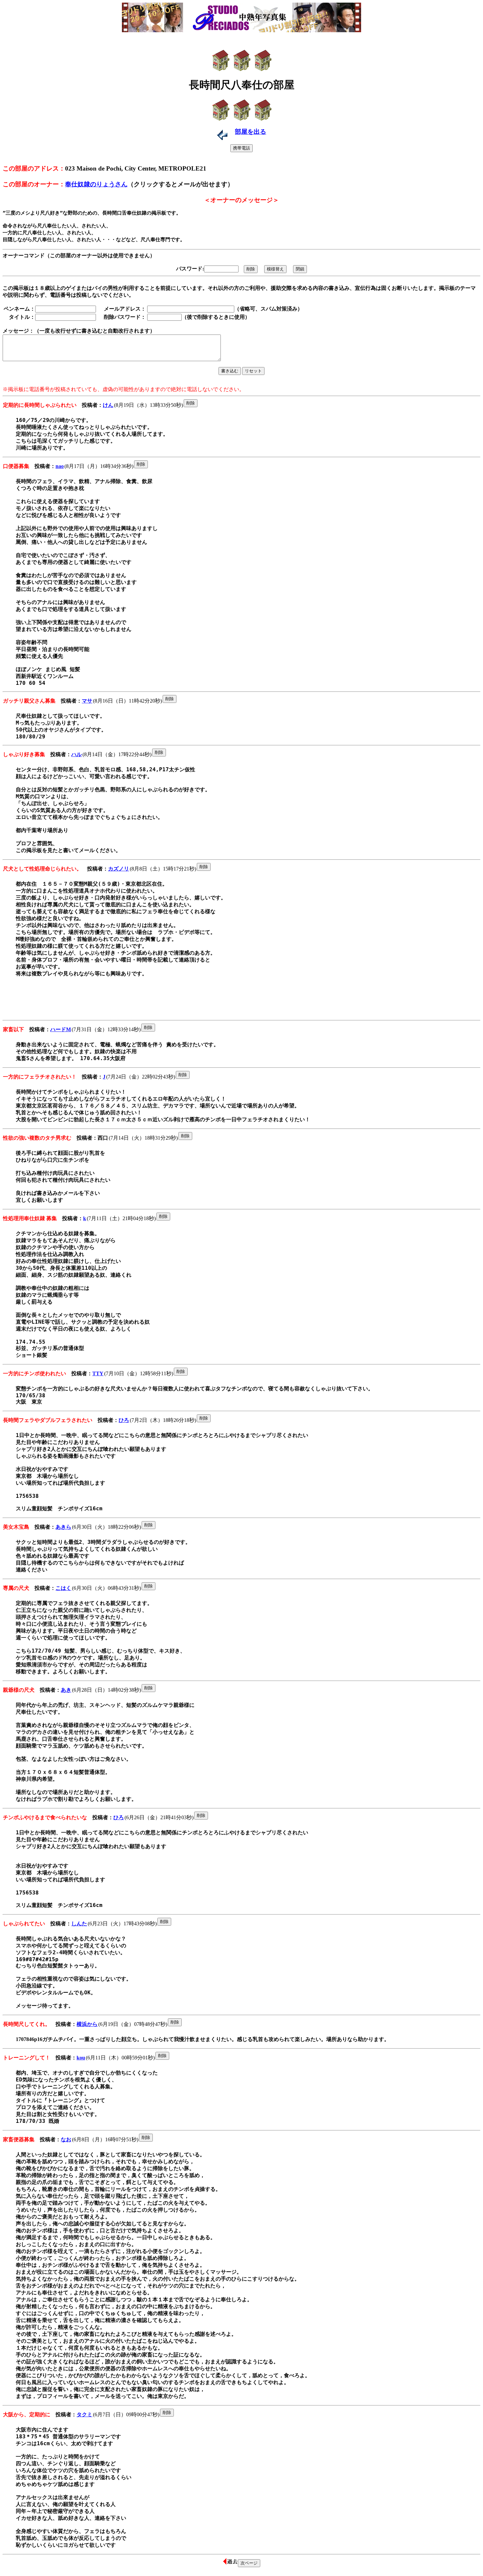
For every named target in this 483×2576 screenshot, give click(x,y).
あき (66, 1690)
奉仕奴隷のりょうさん (96, 184)
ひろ (124, 1420)
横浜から (87, 2024)
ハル (77, 754)
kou (81, 2058)
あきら (63, 1527)
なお (66, 2139)
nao (60, 466)
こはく (63, 1588)
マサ (87, 701)
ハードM (61, 1029)
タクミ (84, 2414)
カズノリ (119, 869)
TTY (98, 1373)
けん (108, 405)
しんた (79, 1924)
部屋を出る (251, 132)
